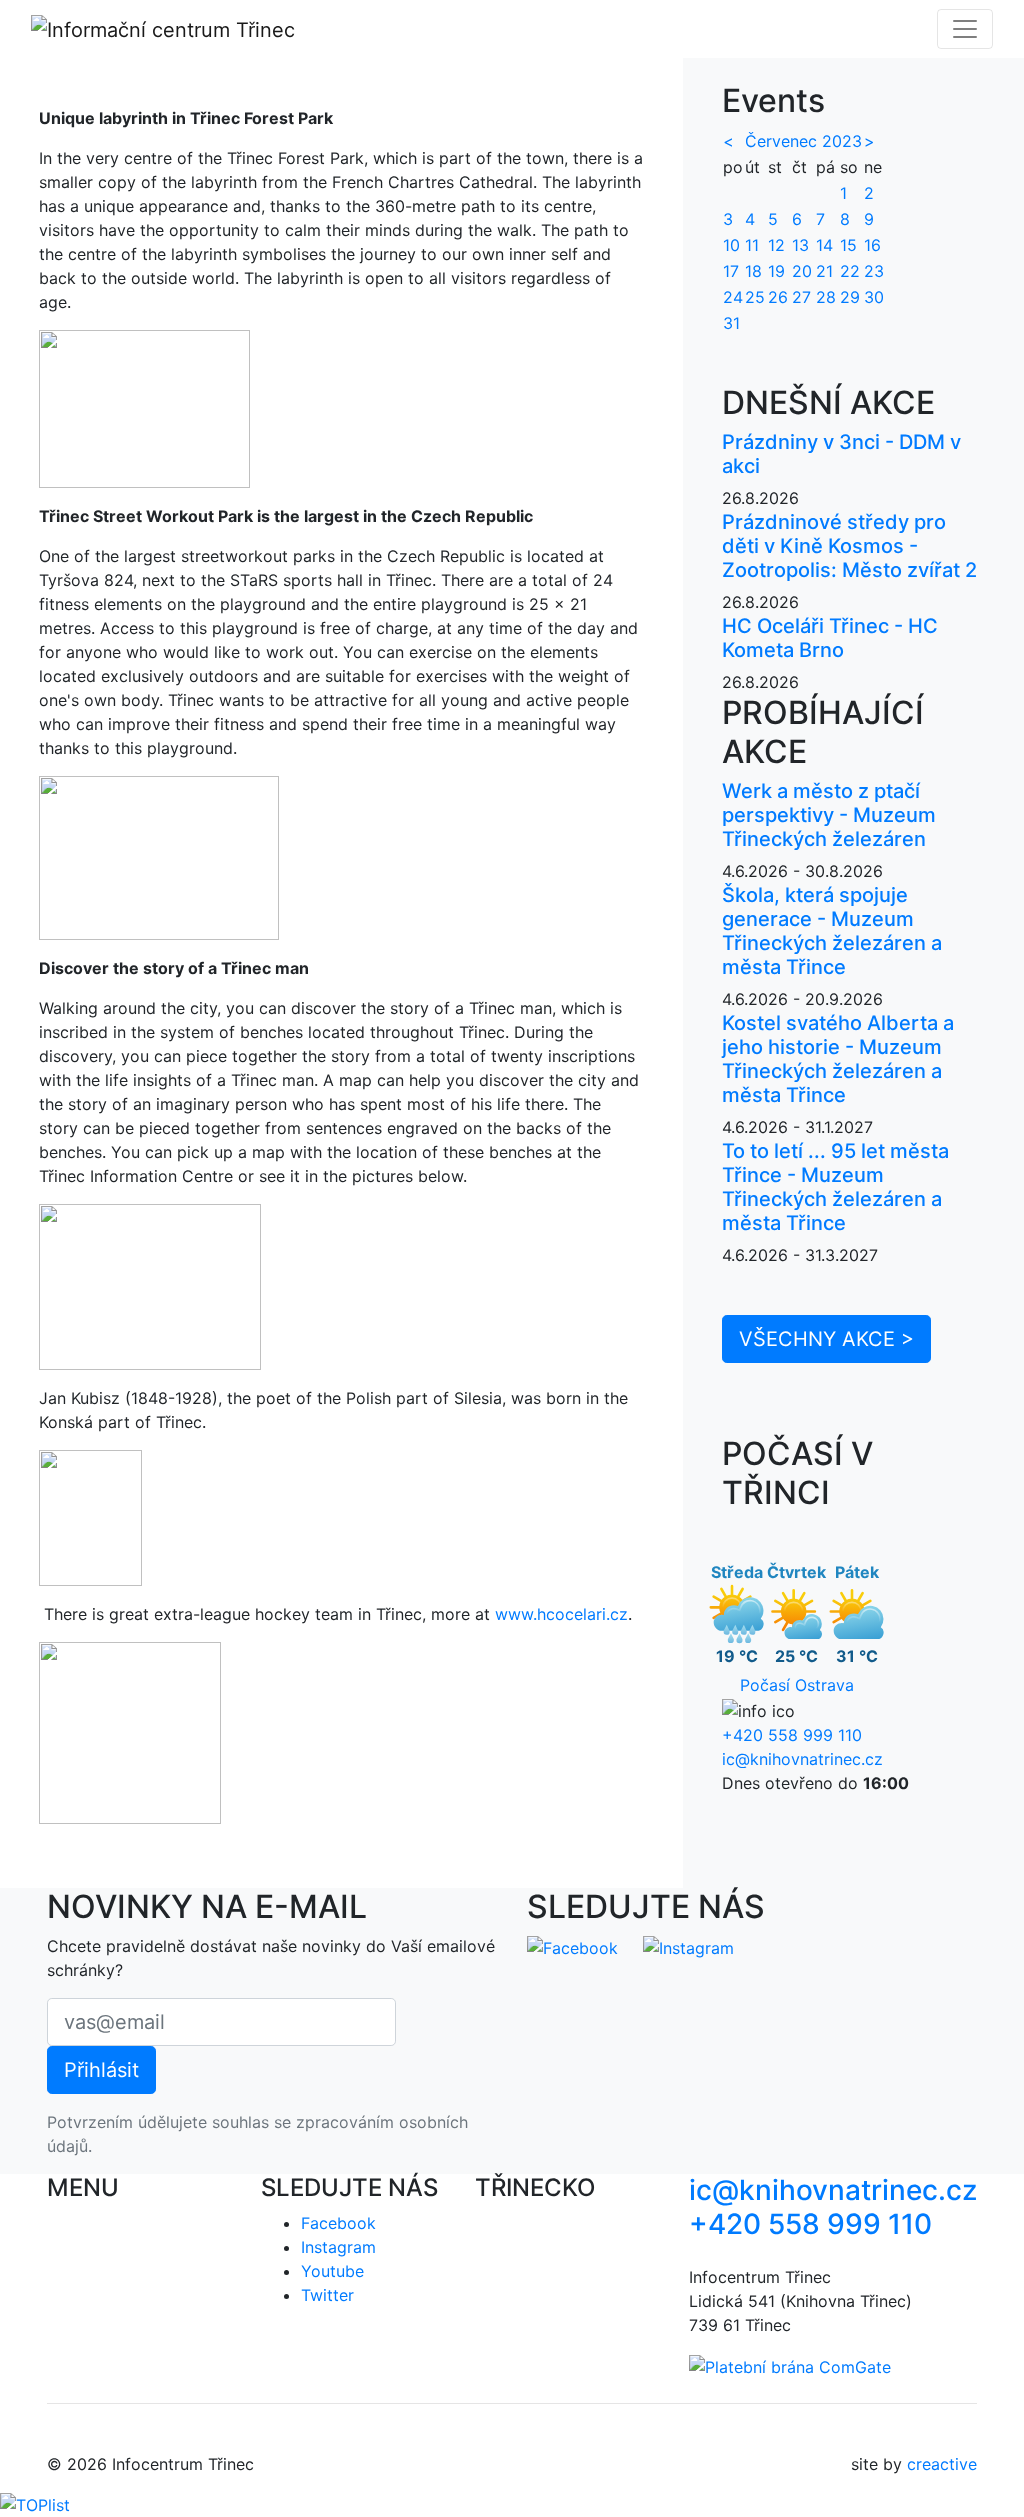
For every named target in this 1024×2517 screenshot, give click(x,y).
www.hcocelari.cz (561, 1614)
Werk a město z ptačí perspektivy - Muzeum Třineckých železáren (829, 815)
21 (824, 271)
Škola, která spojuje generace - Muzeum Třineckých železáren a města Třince (832, 931)
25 (755, 297)
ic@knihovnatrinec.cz (802, 1759)
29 (850, 297)
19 (776, 271)
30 (874, 297)
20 (802, 271)
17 (731, 271)
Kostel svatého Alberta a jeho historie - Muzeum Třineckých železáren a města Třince (838, 1059)
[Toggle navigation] (965, 29)
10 (731, 245)
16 (872, 245)
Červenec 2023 (803, 141)
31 (731, 323)
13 (800, 245)
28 (826, 297)
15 (848, 245)
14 (824, 245)
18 (753, 271)
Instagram (338, 2247)
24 (733, 297)
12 (776, 245)
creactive (942, 2464)
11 (752, 245)
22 (850, 271)
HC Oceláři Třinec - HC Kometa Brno (830, 638)
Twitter (327, 2295)
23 (874, 271)
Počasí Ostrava (797, 1685)
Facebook (338, 2223)
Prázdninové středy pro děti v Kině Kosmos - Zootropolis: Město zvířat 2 (849, 546)
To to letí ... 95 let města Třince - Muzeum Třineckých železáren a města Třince (835, 1187)
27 (801, 297)
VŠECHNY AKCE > (826, 1339)
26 (778, 297)
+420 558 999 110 (792, 1735)
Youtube (332, 2271)
